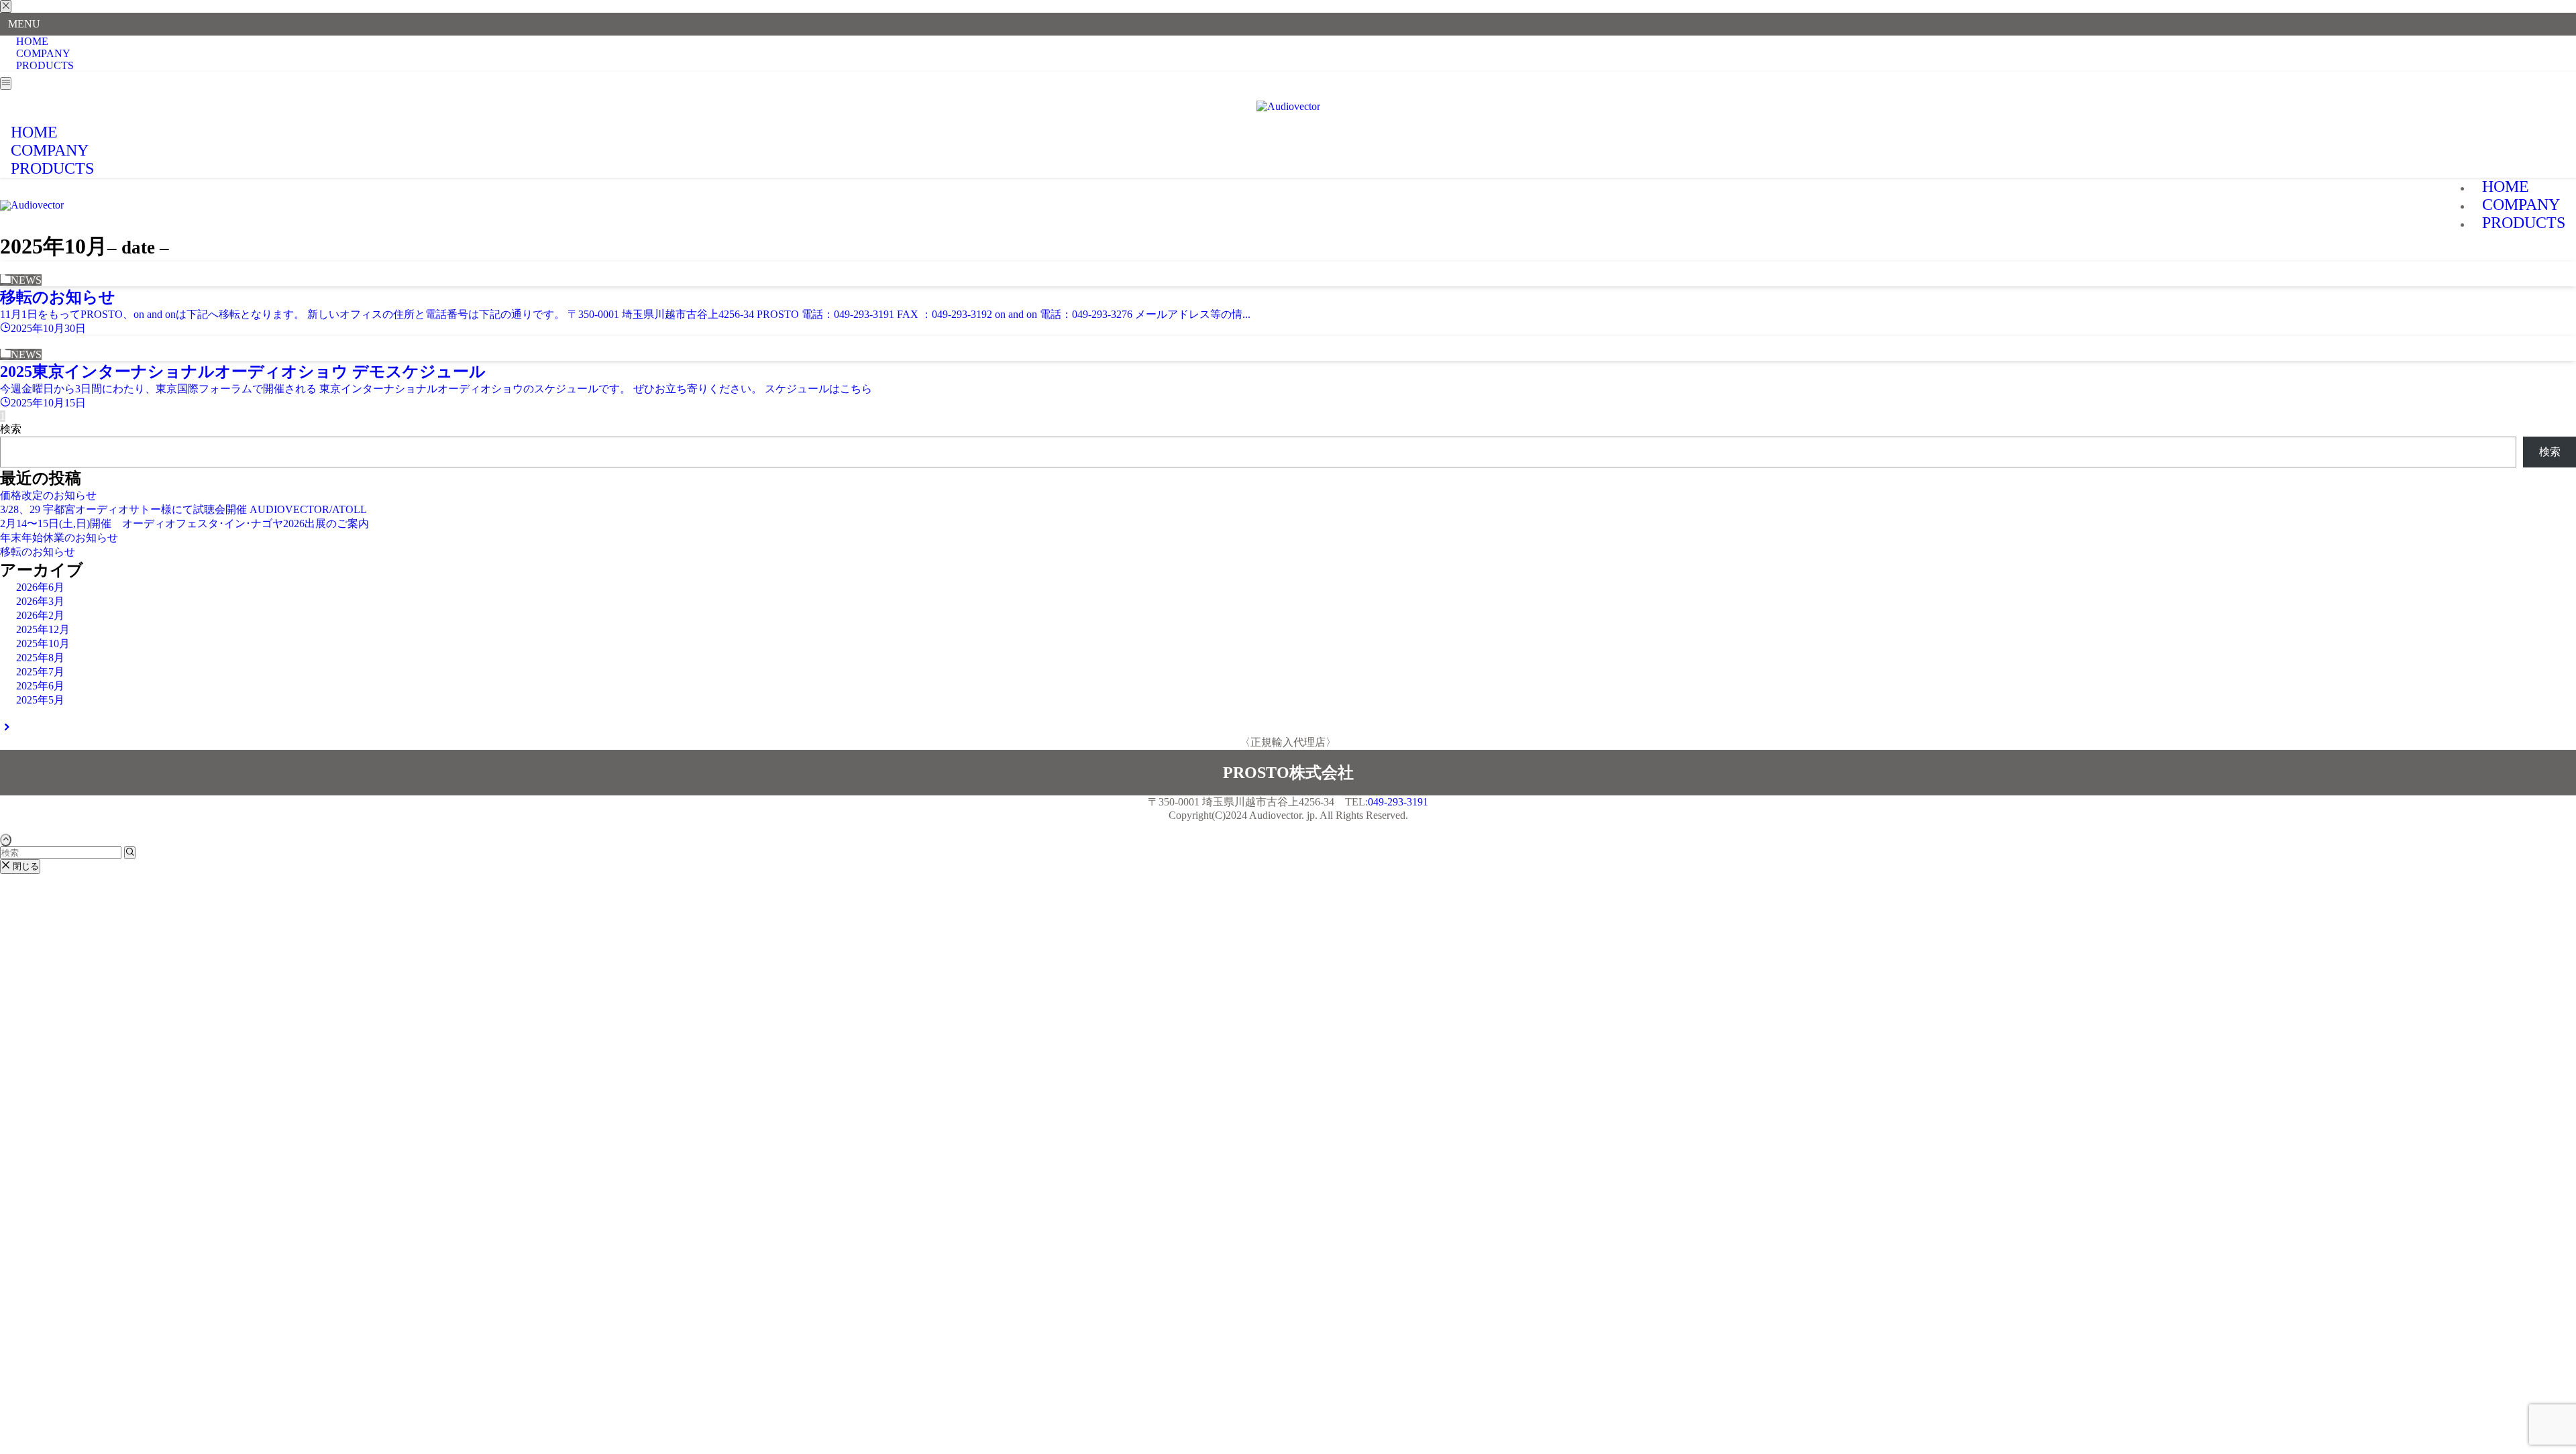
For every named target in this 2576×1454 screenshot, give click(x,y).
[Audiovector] (1288, 106)
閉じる (24, 866)
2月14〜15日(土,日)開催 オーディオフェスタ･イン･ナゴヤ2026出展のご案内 (184, 523)
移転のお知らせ (38, 552)
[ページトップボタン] (6, 840)
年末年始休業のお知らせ (59, 538)
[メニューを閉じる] (6, 6)
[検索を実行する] (130, 853)
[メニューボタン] (6, 83)
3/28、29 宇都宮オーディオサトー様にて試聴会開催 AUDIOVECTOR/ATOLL (183, 509)
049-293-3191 (1398, 802)
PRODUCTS (45, 65)
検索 (11, 429)
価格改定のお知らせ (48, 495)
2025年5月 (40, 700)
